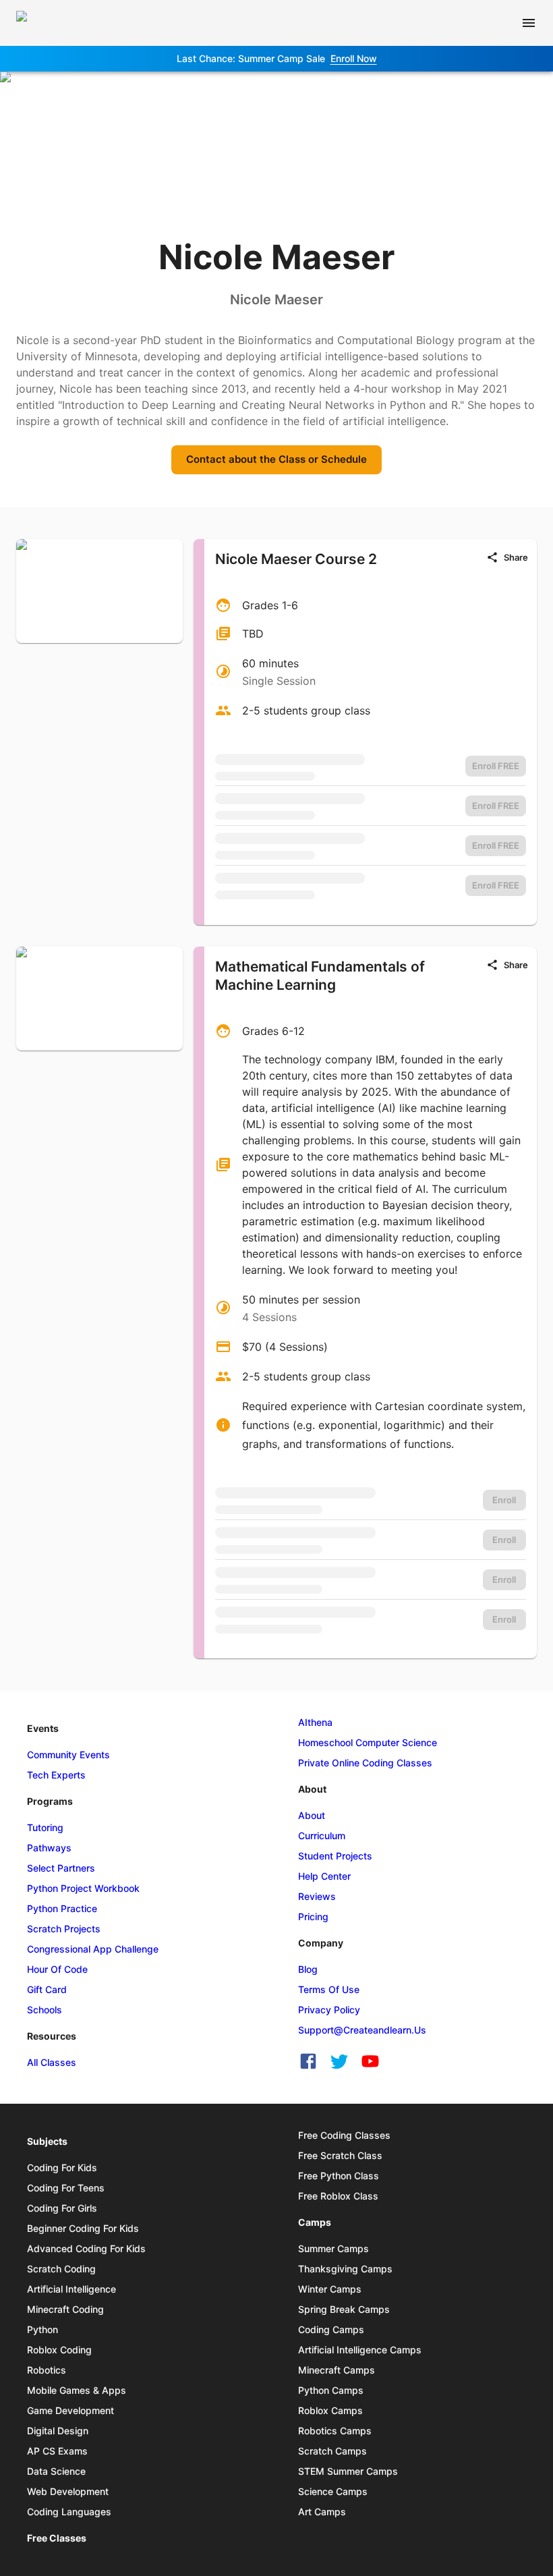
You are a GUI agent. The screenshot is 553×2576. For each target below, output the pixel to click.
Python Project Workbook (83, 1888)
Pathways (49, 1848)
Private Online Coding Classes (365, 1763)
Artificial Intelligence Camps (360, 2350)
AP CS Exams (57, 2451)
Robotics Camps (335, 2431)
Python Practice (62, 1908)
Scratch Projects (64, 1929)
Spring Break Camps (344, 2309)
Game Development (70, 2410)
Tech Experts (56, 1775)
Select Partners (61, 1868)
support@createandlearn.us (362, 2030)
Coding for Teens (66, 2188)
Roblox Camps (330, 2410)
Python (42, 2329)
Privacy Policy (329, 2010)
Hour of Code (57, 1969)
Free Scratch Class (340, 2155)
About (312, 1815)
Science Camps (333, 2491)
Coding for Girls (62, 2208)
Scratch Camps (332, 2451)
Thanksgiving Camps (345, 2269)
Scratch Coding (61, 2269)
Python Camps (331, 2390)
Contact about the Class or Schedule (276, 459)
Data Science (56, 2471)
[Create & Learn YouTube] (370, 2061)
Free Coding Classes (344, 2135)
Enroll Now (354, 58)
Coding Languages (69, 2512)
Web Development (68, 2491)
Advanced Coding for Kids (86, 2248)
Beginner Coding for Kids (83, 2228)
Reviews (317, 1896)
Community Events (68, 1755)
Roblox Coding (59, 2350)
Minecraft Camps (337, 2370)
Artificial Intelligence (71, 2289)
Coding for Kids (62, 2167)
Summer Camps (333, 2248)
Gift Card (47, 1989)
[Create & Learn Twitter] (339, 2061)
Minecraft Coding (65, 2309)
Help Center (324, 1876)
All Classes (52, 2062)
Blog (308, 1969)
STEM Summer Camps (348, 2471)
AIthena (315, 1722)
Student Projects (335, 1856)
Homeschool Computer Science (368, 1742)
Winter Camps (330, 2289)
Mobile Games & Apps (77, 2390)
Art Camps (322, 2512)
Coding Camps (331, 2329)
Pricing (313, 1916)
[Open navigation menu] (529, 23)
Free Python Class (339, 2176)
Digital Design (58, 2431)
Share (516, 557)
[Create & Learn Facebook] (308, 2061)
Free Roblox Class (338, 2196)
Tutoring (45, 1827)
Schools (45, 2010)
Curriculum (322, 1836)
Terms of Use (329, 1989)
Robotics (47, 2370)
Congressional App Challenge (93, 1949)
